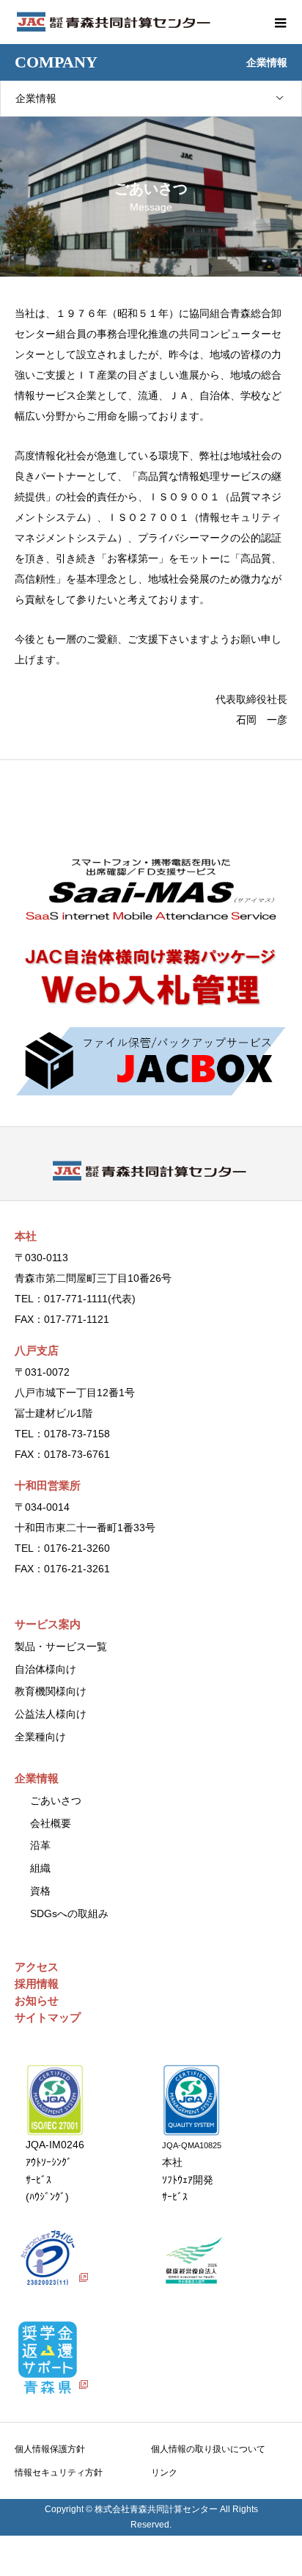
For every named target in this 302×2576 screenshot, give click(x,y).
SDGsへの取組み (69, 1913)
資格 (40, 1891)
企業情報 (36, 98)
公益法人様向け (51, 1714)
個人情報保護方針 (50, 2449)
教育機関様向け (51, 1691)
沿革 (40, 1845)
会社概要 (51, 1823)
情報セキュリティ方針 (59, 2473)
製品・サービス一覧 (61, 1646)
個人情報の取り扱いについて (208, 2449)
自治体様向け (45, 1669)
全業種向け (40, 1737)
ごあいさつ (56, 1800)
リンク (164, 2473)
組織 (40, 1868)
